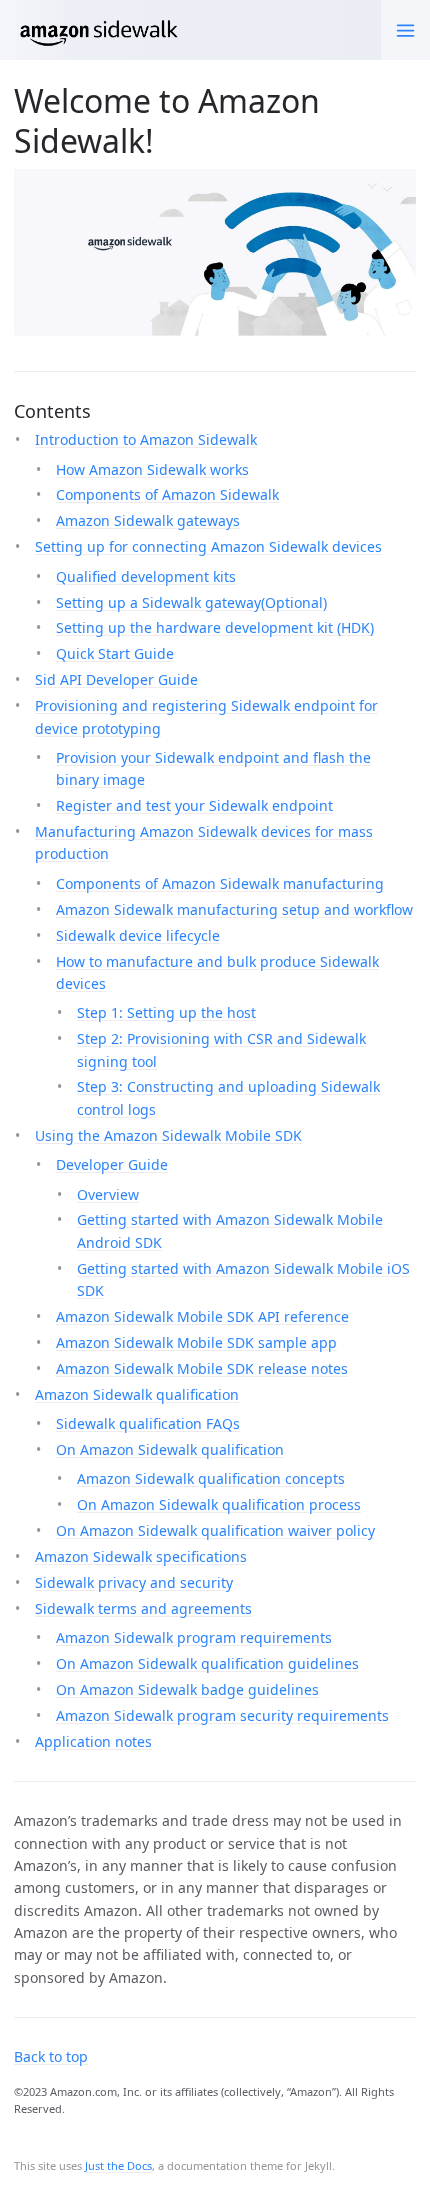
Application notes (93, 1741)
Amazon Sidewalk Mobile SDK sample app (196, 1342)
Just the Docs (118, 2165)
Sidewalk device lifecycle (138, 935)
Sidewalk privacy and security (134, 1582)
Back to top (51, 2056)
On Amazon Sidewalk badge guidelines (187, 1689)
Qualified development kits (146, 576)
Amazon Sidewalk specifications (141, 1556)
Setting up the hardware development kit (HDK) (215, 627)
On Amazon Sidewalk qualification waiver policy (215, 1530)
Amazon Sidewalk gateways (148, 520)
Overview (108, 1194)
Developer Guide (112, 1164)
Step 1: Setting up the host (166, 1012)
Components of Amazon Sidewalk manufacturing (220, 883)
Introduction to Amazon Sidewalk (146, 439)
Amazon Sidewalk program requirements (194, 1637)
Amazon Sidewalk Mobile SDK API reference (202, 1316)
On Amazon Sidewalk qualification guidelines (207, 1663)
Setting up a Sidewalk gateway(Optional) (191, 602)
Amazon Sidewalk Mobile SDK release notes (202, 1368)
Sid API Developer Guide (116, 679)
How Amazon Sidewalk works (152, 469)
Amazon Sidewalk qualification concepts (211, 1478)
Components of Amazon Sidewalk (167, 494)
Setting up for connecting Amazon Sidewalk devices (208, 546)
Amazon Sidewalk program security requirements (222, 1715)
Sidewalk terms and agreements (143, 1608)
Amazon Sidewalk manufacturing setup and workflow (234, 909)
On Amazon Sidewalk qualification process (219, 1504)
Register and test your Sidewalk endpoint (194, 805)
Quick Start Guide (115, 653)
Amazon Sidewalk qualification (137, 1394)
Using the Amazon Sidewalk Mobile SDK (168, 1135)
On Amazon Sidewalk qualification (170, 1449)
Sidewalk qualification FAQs (148, 1423)
